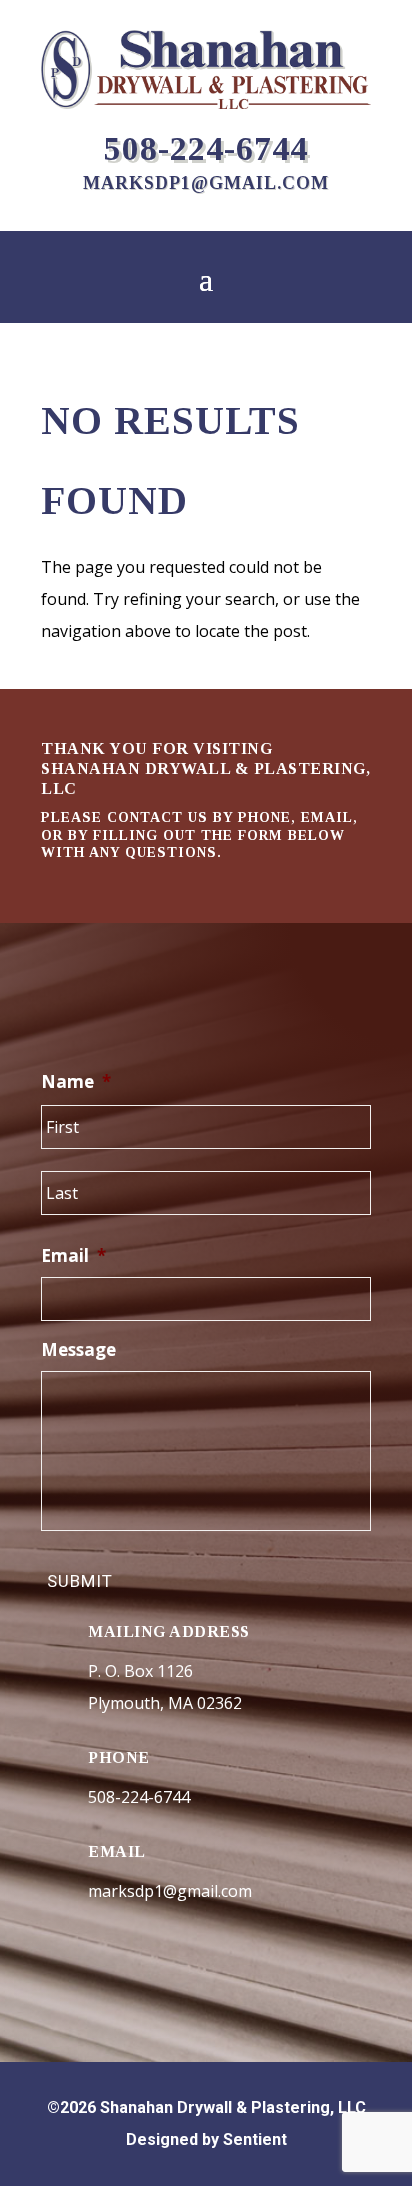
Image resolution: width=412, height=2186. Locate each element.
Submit (80, 1581)
